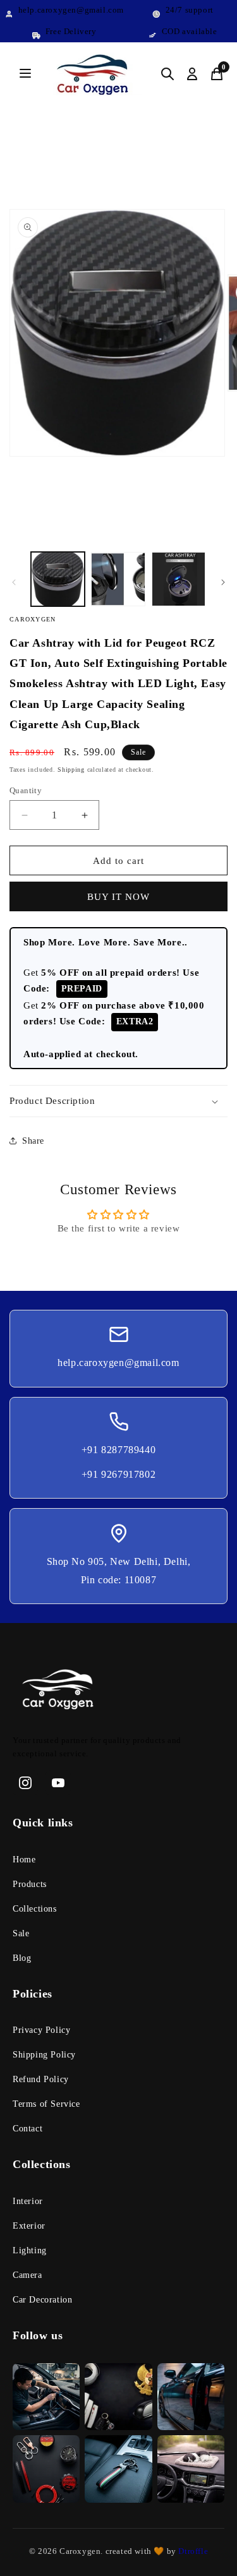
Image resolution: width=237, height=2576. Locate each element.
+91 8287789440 (118, 1450)
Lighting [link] (30, 2250)
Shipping (71, 770)
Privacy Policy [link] (41, 2030)
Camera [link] (27, 2275)
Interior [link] (28, 2201)
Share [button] (33, 1141)
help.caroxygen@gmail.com (118, 1363)
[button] (118, 1101)
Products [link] (30, 1884)
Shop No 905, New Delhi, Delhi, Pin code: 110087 (119, 1571)
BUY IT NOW (118, 897)
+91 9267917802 (118, 1474)
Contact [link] (27, 2129)
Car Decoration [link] (42, 2300)
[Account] (192, 74)
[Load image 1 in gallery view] (58, 579)
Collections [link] (35, 1909)
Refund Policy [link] (41, 2079)
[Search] (167, 74)
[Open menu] (25, 74)
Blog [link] (22, 1958)
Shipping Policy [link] (44, 2055)
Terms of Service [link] (46, 2104)
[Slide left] (14, 582)
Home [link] (24, 1860)
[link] (118, 1692)
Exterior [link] (29, 2226)
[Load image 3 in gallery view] (179, 579)
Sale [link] (21, 1933)
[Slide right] (223, 582)
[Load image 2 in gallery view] (118, 579)
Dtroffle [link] (192, 2551)
